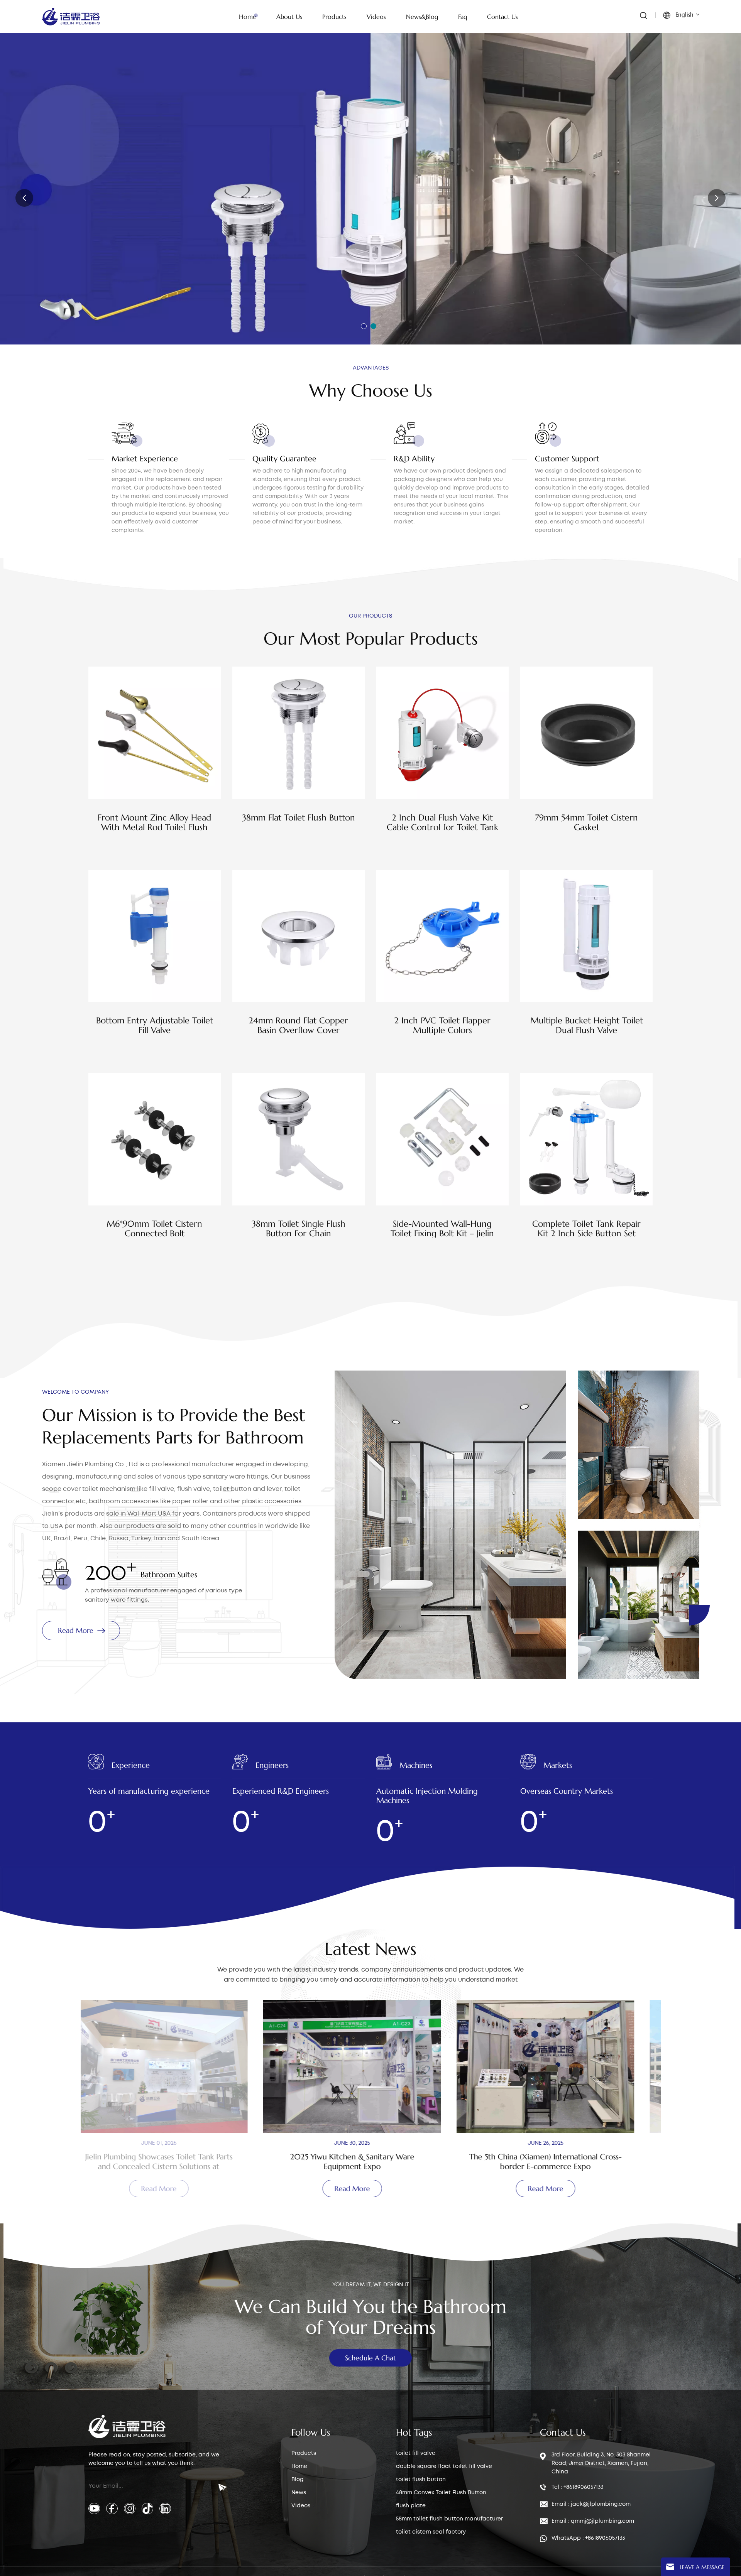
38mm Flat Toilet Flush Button (299, 818)
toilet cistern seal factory (431, 2532)
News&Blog (422, 17)
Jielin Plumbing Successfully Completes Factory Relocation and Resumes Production (564, 2162)
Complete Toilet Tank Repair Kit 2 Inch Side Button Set (586, 1229)
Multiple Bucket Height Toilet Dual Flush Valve (587, 1025)
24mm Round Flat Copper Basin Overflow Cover (298, 1025)
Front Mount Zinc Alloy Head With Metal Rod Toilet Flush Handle (154, 822)
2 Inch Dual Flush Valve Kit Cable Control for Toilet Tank (442, 822)
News (299, 2493)
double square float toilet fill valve (444, 2466)
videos (376, 17)
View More (155, 847)
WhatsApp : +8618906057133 (588, 2538)
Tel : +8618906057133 (577, 2487)
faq (463, 17)
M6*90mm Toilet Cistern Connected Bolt (154, 1229)
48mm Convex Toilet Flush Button (441, 2493)
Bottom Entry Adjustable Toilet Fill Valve (155, 1025)
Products (304, 2453)
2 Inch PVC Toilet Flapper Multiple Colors (442, 1025)
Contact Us (502, 17)
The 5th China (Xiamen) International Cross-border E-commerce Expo (370, 2162)
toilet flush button (421, 2480)
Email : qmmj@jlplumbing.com (593, 2521)
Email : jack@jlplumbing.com (591, 2504)
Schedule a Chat (370, 2358)
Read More (83, 231)
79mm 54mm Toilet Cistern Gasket (586, 822)
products (334, 17)
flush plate (411, 2506)
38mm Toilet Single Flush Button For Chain (299, 1229)
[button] (364, 326)
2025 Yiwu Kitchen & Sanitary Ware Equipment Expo (177, 2162)
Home (248, 17)
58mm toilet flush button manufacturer (449, 2519)
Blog (297, 2480)
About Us (289, 17)
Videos (301, 2506)
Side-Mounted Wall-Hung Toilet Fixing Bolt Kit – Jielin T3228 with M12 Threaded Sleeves (442, 1229)
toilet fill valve (416, 2453)
